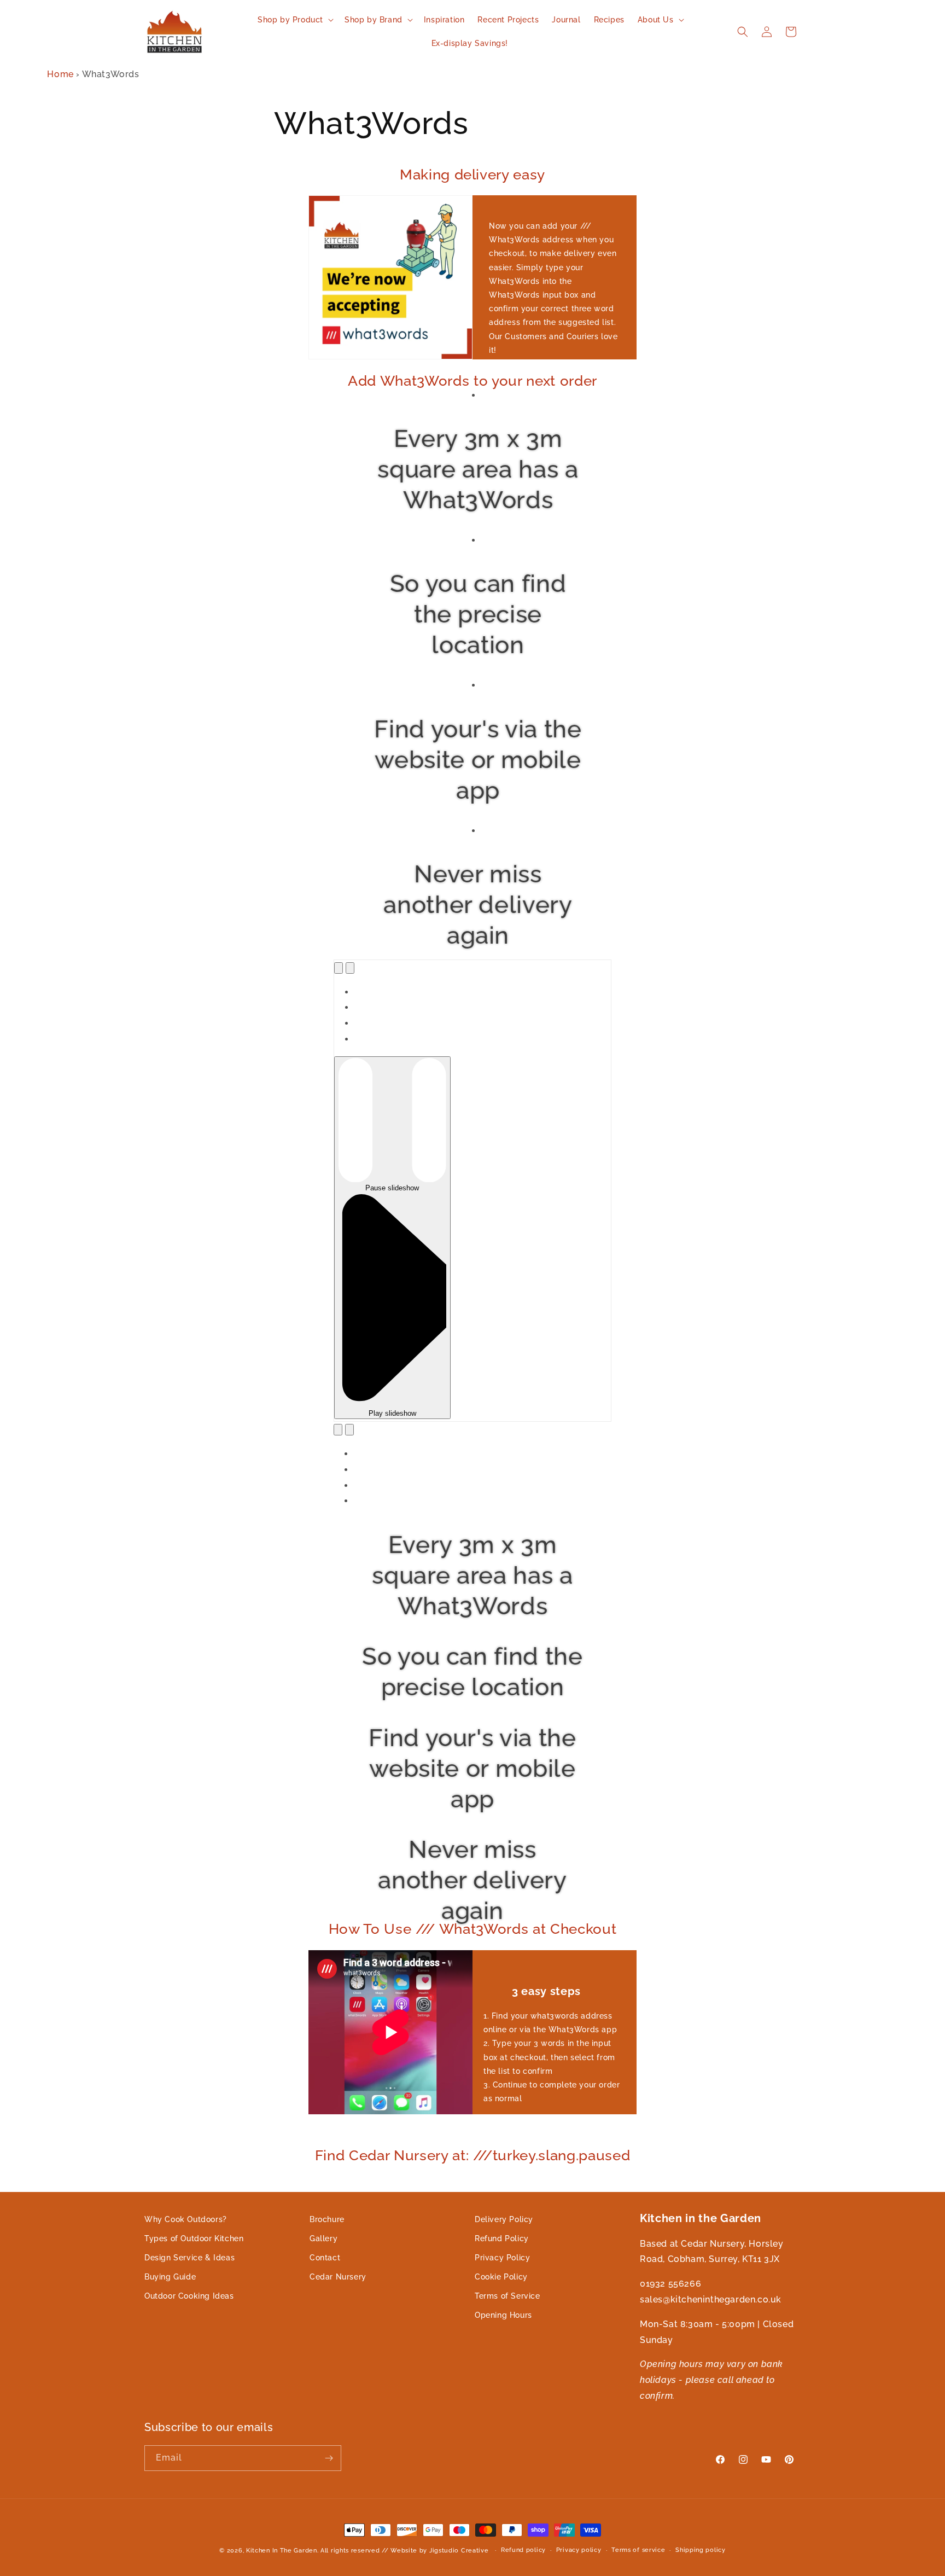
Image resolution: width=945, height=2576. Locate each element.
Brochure (327, 2219)
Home (60, 74)
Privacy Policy (502, 2258)
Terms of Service (507, 2296)
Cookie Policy (501, 2277)
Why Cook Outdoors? (186, 2219)
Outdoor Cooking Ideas (189, 2296)
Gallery (323, 2238)
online (495, 2030)
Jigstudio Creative (459, 2551)
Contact (325, 2258)
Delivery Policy (504, 2219)
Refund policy (523, 2550)
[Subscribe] (329, 2458)
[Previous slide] (339, 968)
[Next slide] (350, 968)
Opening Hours (503, 2316)
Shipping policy (701, 2550)
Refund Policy (502, 2238)
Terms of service (638, 2550)
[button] (294, 20)
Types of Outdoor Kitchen (194, 2238)
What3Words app (583, 2030)
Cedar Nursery (338, 2277)
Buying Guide (170, 2277)
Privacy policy (579, 2550)
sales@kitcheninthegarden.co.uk (711, 2299)
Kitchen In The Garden (282, 2551)
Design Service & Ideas (189, 2258)
